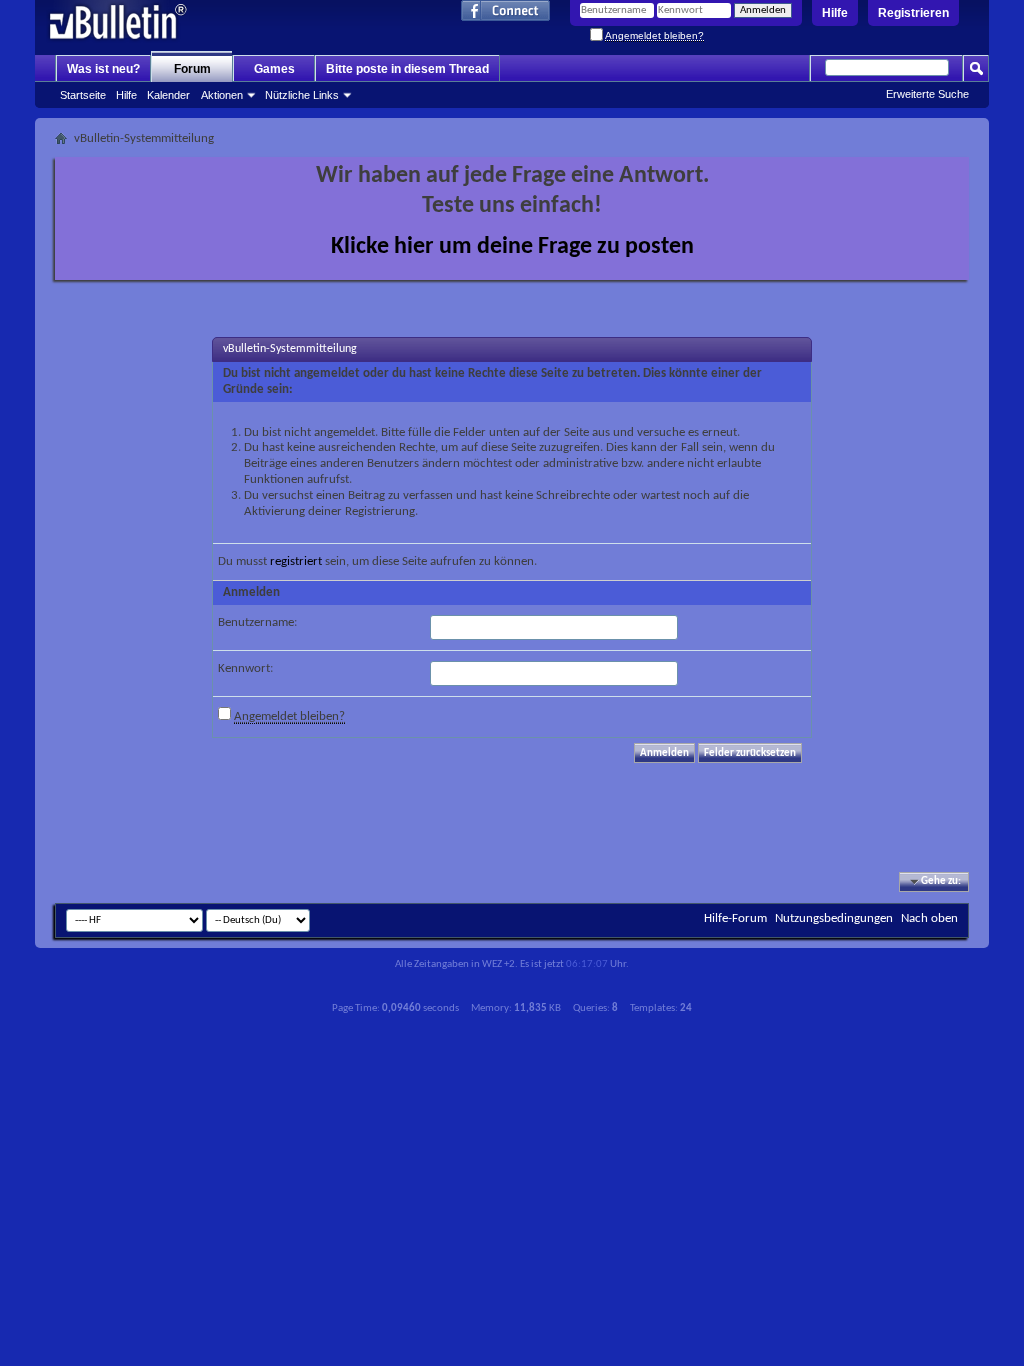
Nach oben (929, 918)
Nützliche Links (302, 95)
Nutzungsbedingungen (834, 918)
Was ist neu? (103, 69)
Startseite (83, 95)
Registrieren (913, 13)
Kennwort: (245, 668)
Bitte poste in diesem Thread (407, 69)
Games (274, 69)
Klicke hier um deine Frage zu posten (512, 247)
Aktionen (222, 95)
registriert (296, 561)
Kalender (168, 95)
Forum (192, 69)
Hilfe (835, 13)
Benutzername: (257, 622)
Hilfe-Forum (735, 918)
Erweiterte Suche (927, 94)
